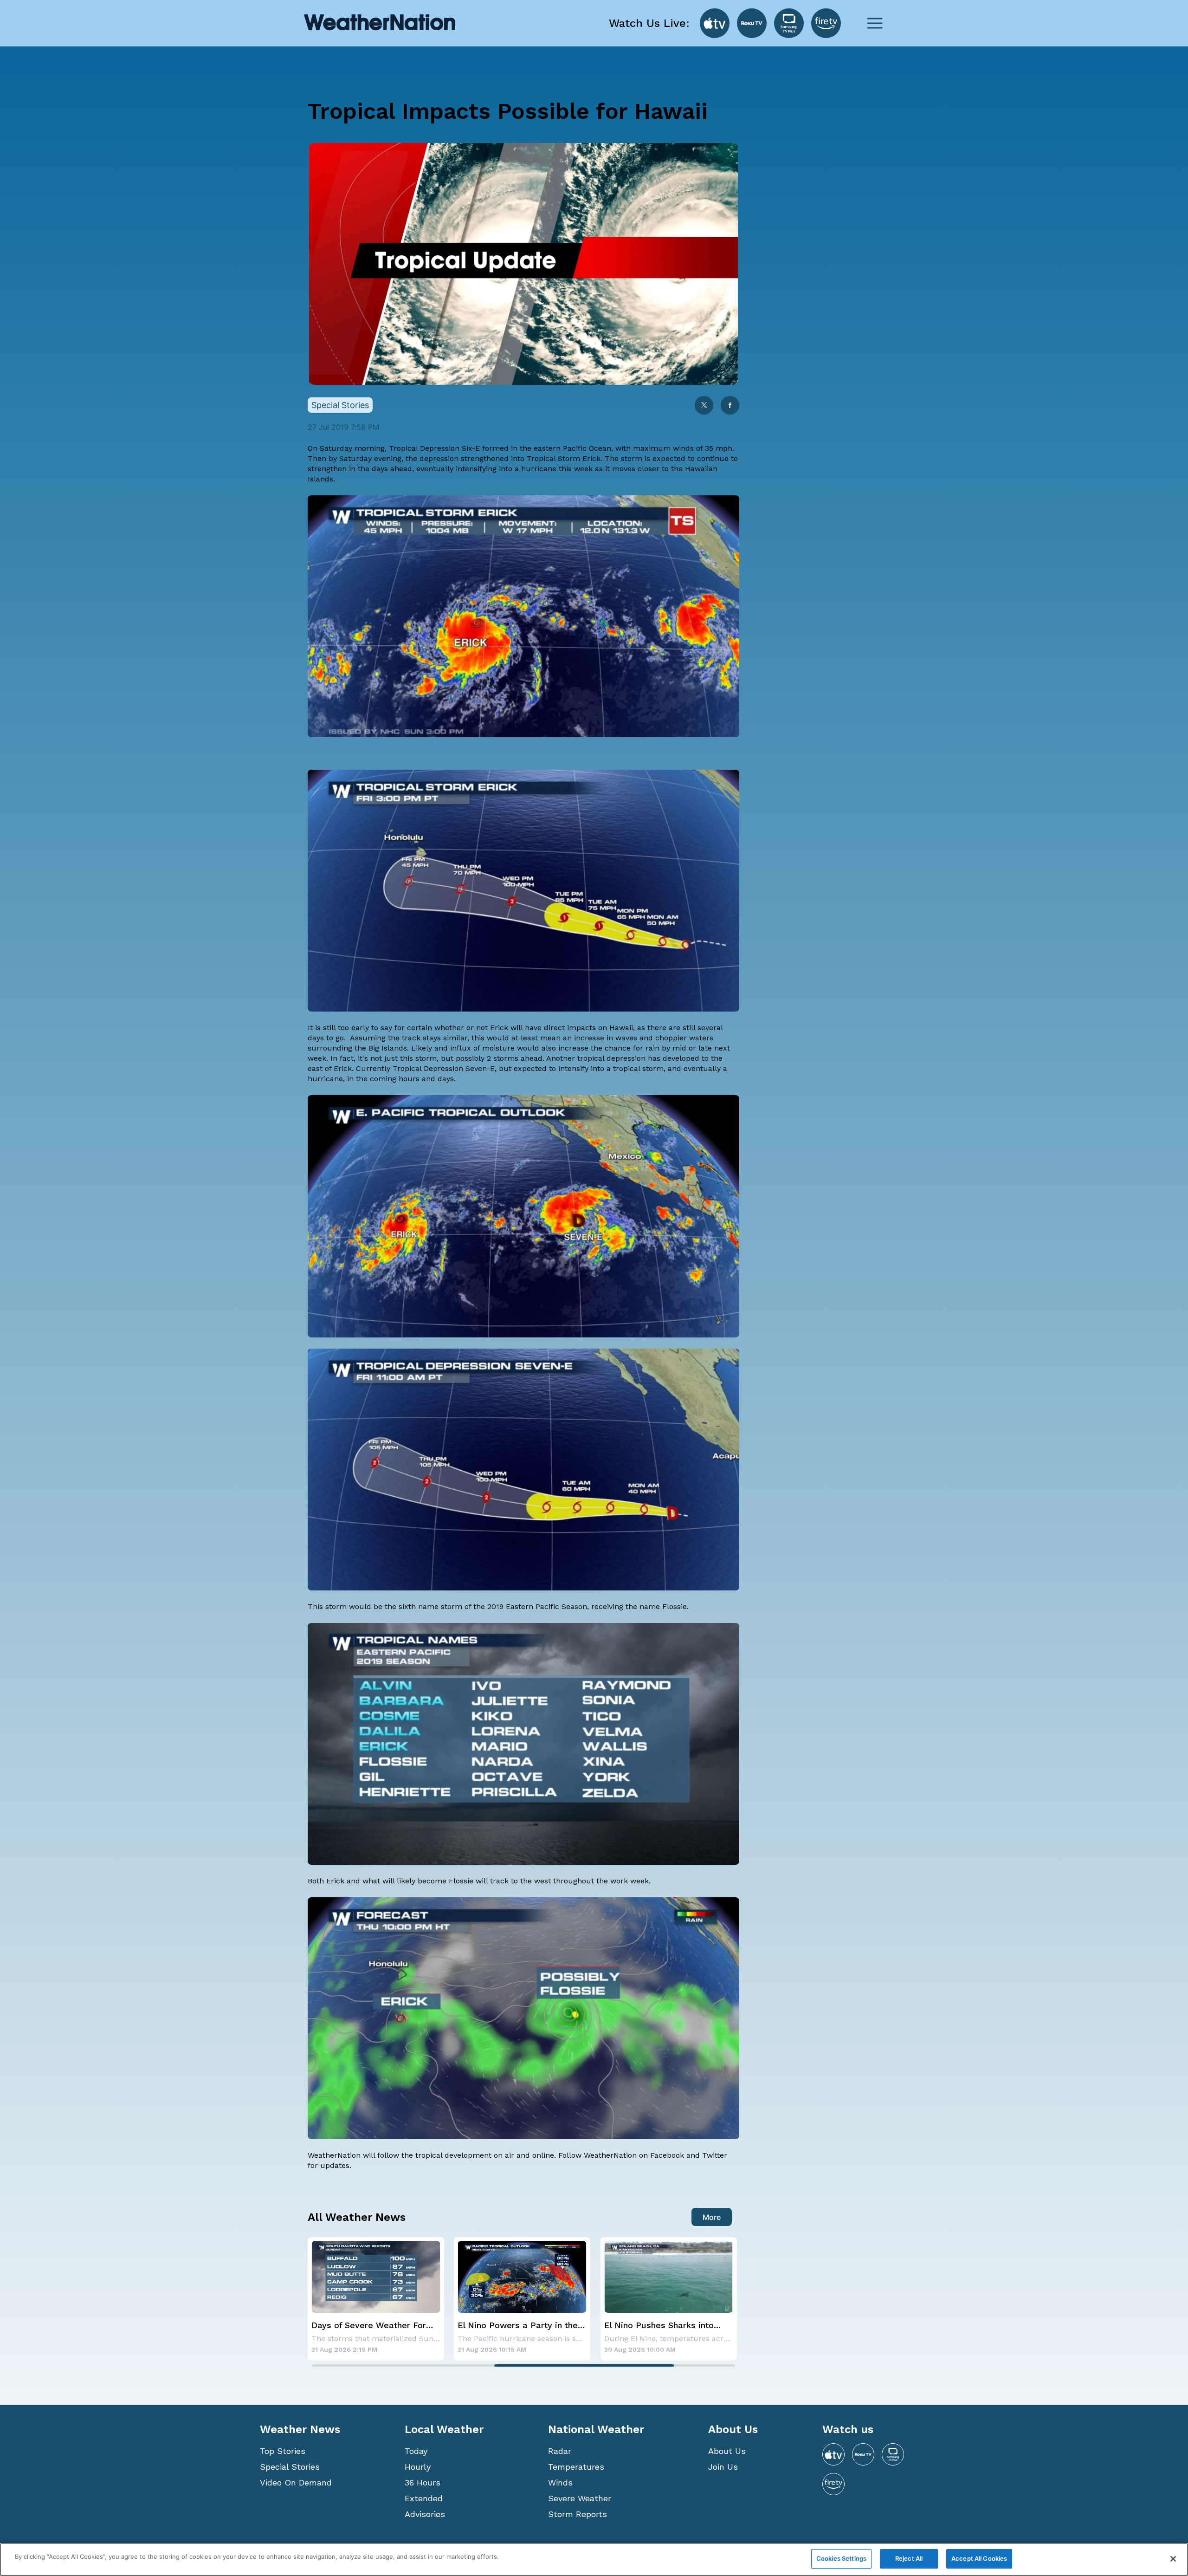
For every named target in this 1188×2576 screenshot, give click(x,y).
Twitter (713, 2155)
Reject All (909, 2558)
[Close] (1173, 2559)
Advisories (425, 2514)
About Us (727, 2451)
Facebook (667, 2155)
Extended (424, 2498)
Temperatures (576, 2467)
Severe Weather (580, 2498)
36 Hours (423, 2482)
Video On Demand (296, 2482)
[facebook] (730, 406)
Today (416, 2451)
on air (504, 2155)
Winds (560, 2482)
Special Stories (290, 2467)
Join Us (723, 2467)
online (543, 2155)
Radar (560, 2451)
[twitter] (704, 406)
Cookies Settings (841, 2558)
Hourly (418, 2467)
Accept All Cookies (979, 2558)
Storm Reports (578, 2514)
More (712, 2217)
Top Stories (283, 2451)
